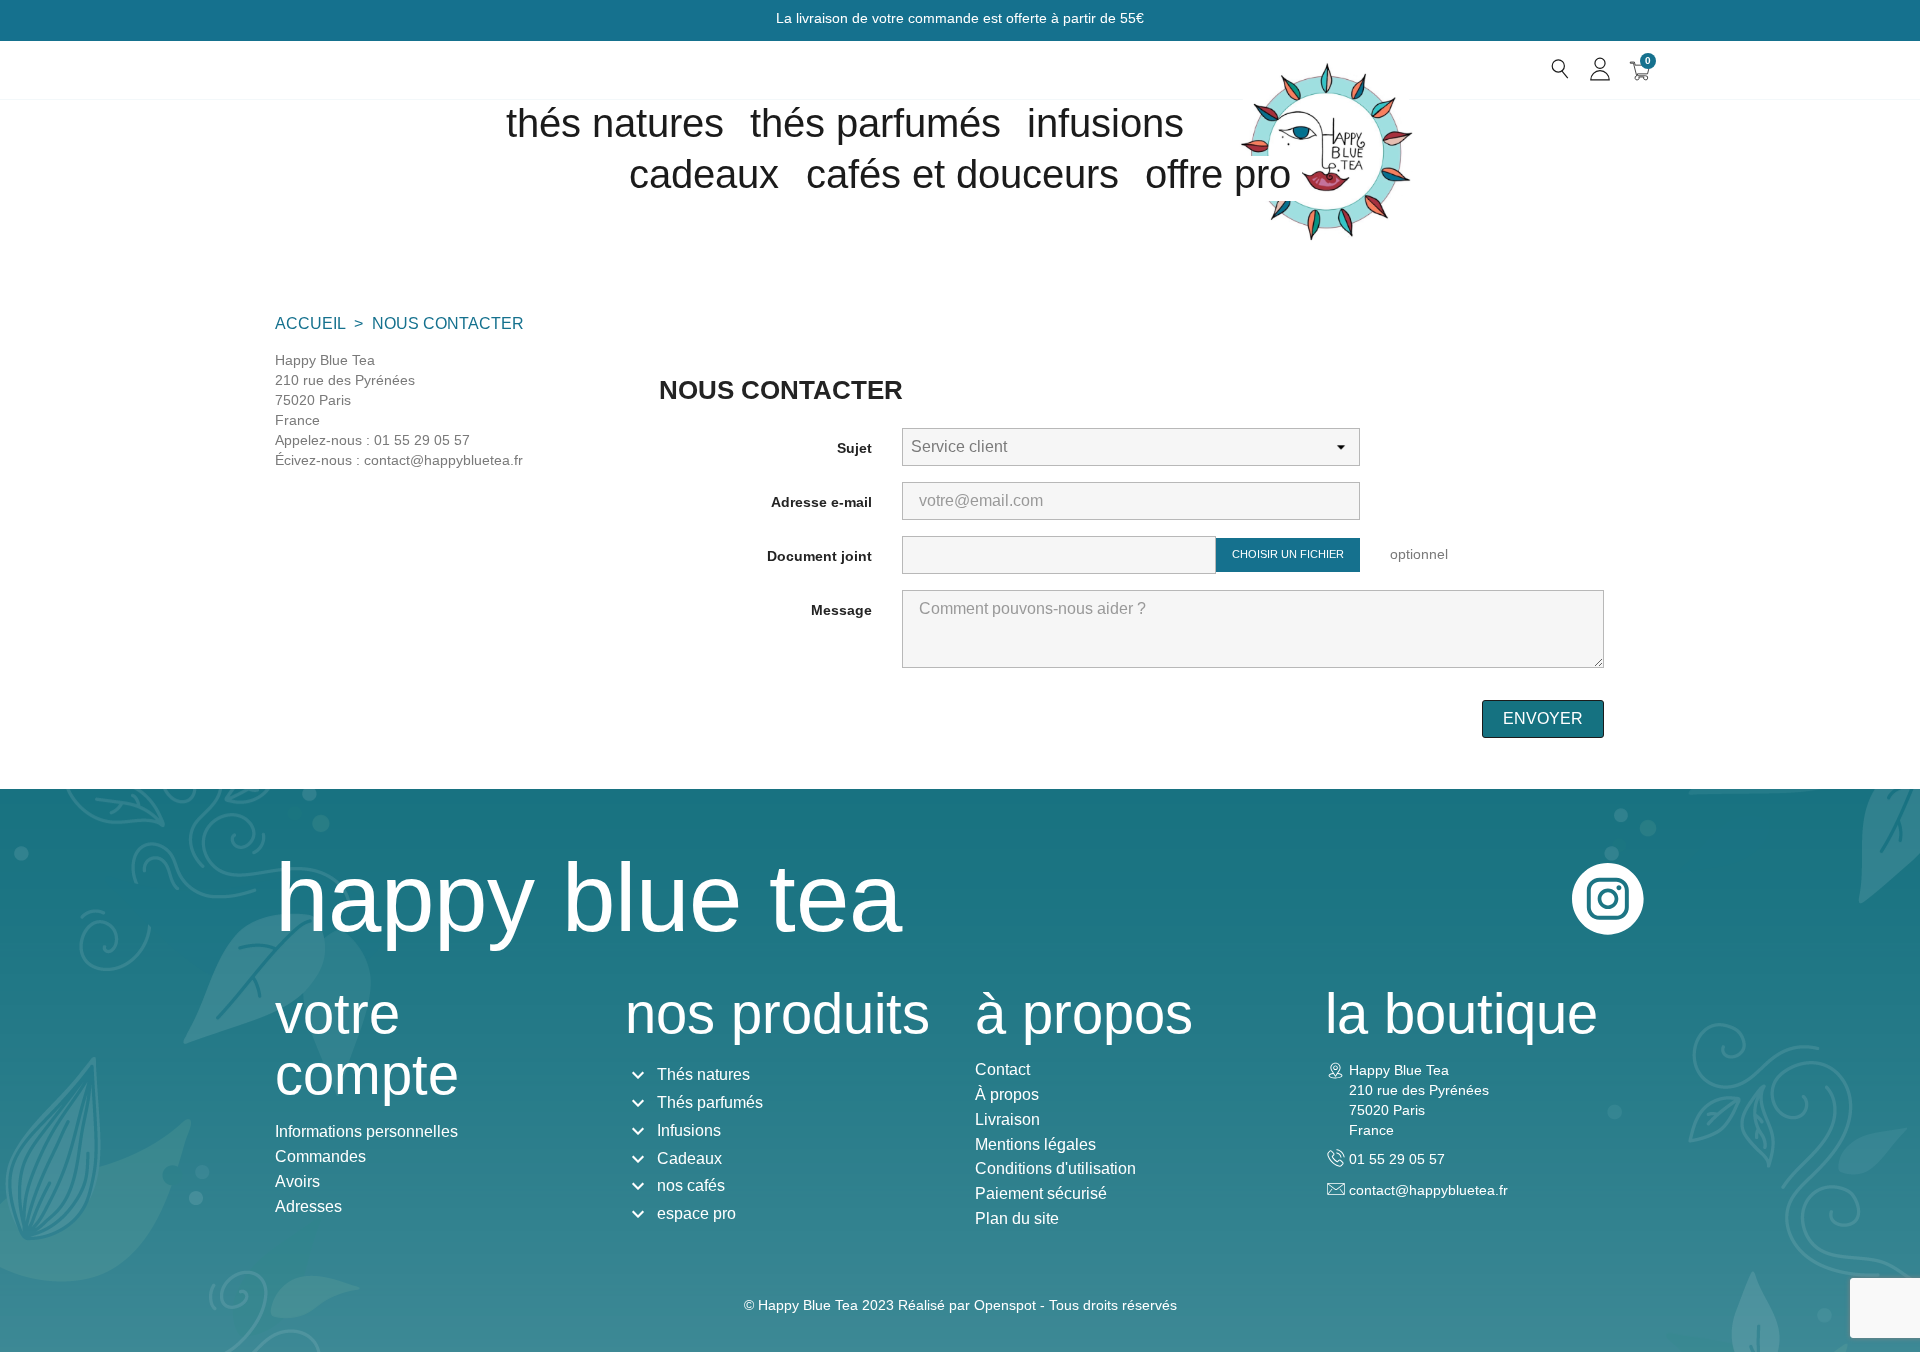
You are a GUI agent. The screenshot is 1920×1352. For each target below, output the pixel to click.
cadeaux (704, 174)
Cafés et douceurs (962, 174)
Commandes (320, 1156)
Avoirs (297, 1181)
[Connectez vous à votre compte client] (1600, 69)
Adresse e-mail (821, 502)
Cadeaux (689, 1158)
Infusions (1105, 123)
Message (841, 610)
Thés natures (615, 123)
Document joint (819, 556)
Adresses (308, 1206)
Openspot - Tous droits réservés (1075, 1305)
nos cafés (691, 1185)
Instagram (1608, 899)
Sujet (854, 448)
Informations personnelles (366, 1131)
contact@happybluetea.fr (1428, 1190)
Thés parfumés (875, 123)
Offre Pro (1218, 174)
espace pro (696, 1213)
